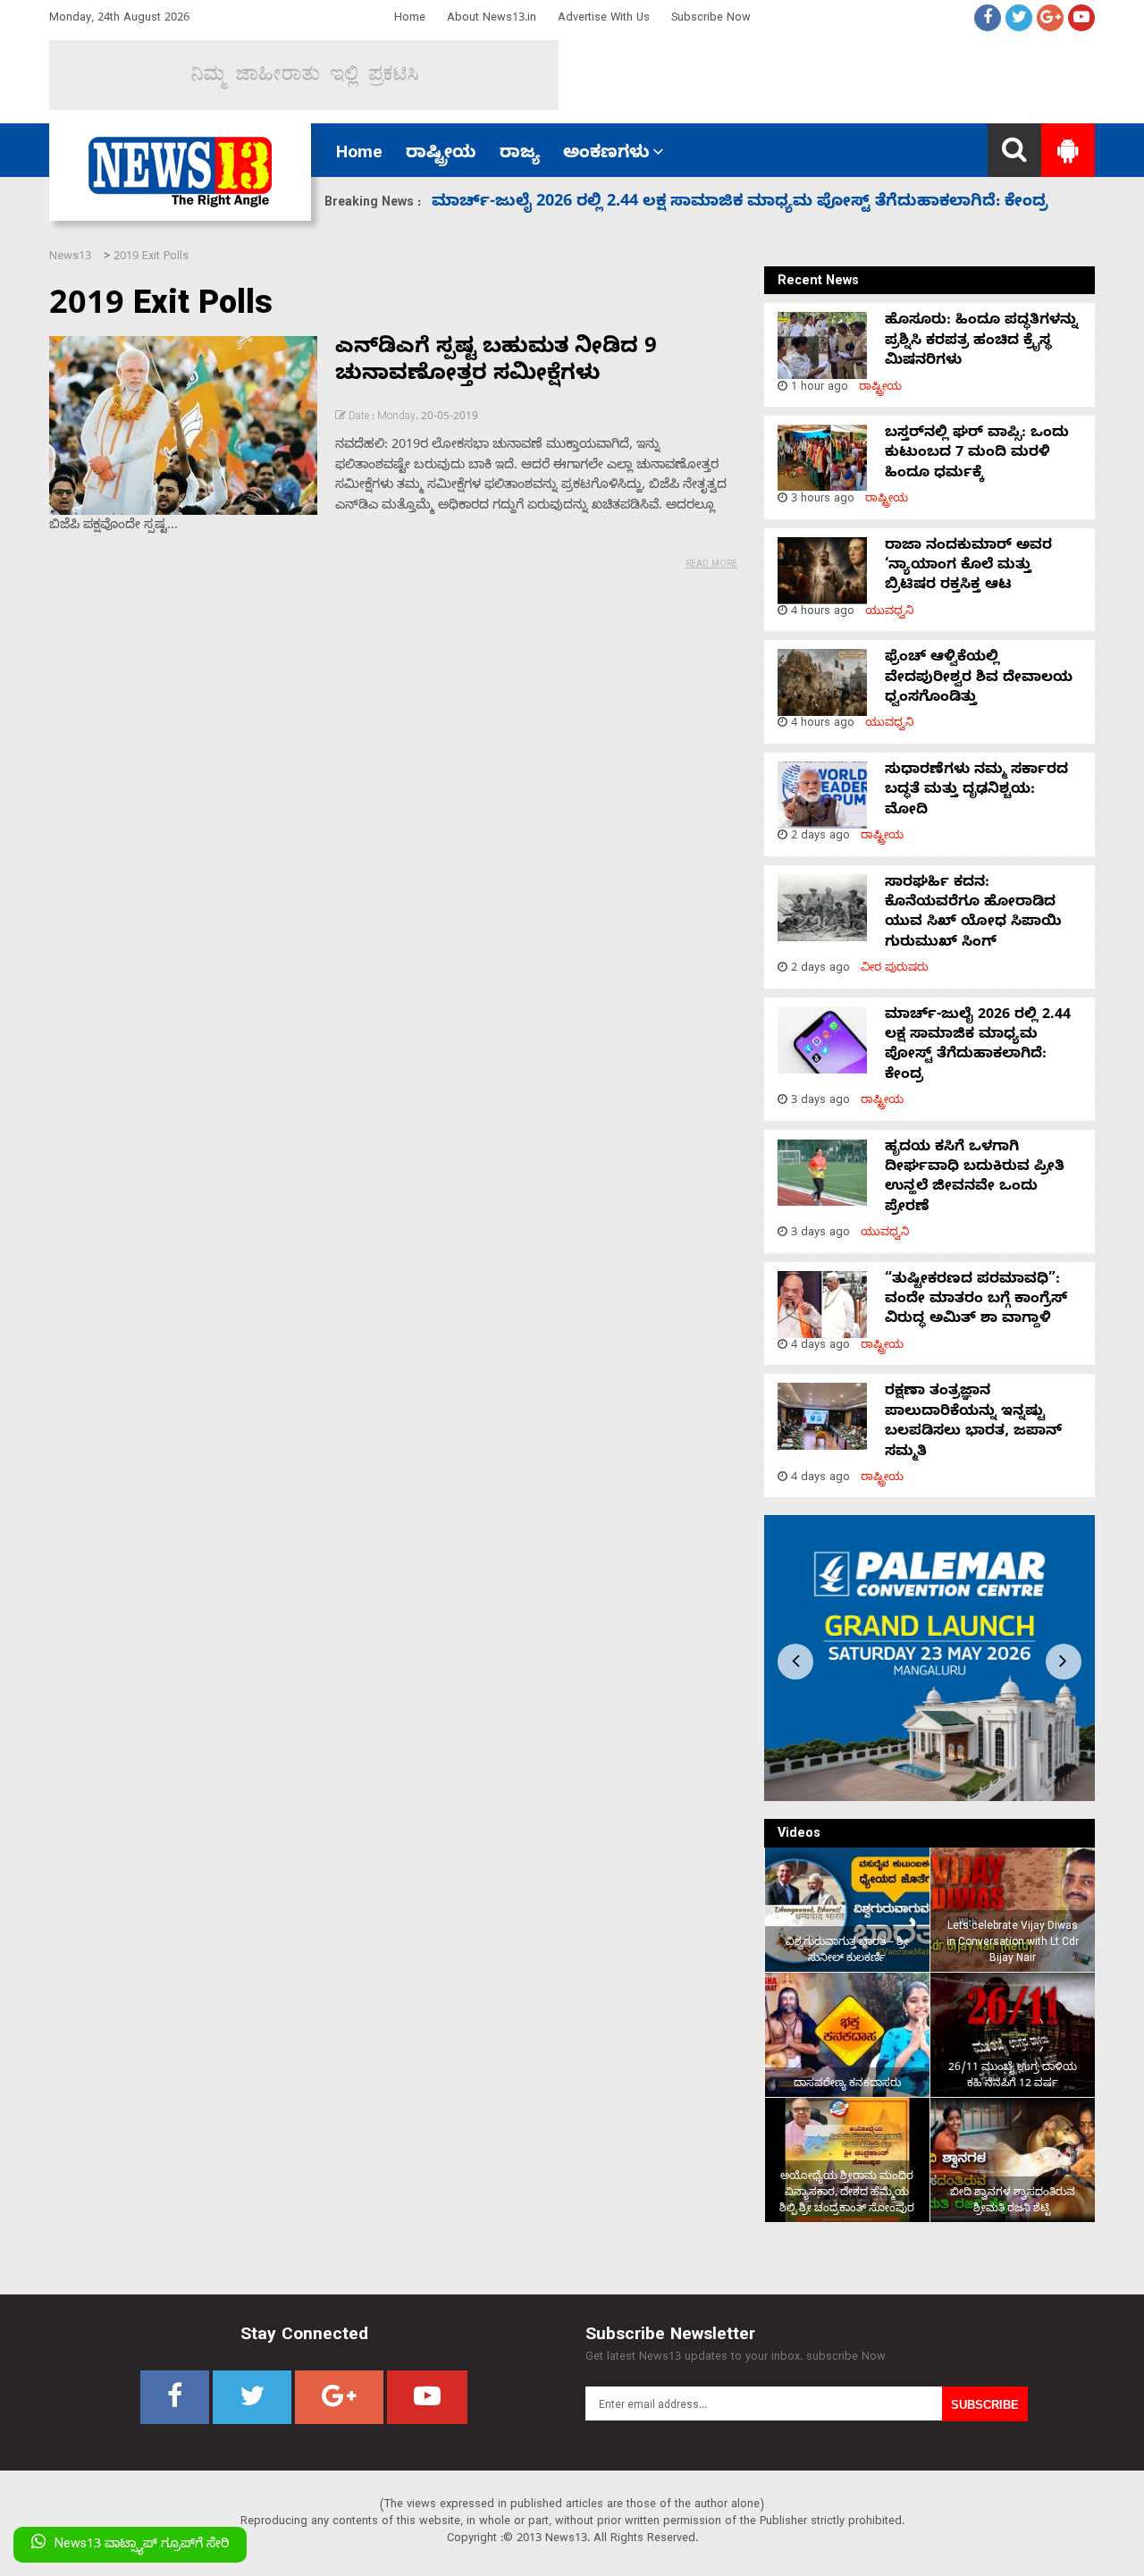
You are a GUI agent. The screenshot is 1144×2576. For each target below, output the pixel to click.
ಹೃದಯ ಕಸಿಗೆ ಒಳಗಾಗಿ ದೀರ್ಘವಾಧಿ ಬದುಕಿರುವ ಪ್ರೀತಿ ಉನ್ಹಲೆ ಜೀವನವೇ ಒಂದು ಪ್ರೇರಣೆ (727, 203)
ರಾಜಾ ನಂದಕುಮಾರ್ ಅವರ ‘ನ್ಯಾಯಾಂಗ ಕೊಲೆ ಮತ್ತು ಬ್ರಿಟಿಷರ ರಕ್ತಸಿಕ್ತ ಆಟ (968, 567)
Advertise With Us (604, 19)
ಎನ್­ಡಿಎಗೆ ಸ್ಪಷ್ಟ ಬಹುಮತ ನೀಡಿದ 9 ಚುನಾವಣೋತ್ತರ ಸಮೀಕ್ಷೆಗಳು (496, 363)
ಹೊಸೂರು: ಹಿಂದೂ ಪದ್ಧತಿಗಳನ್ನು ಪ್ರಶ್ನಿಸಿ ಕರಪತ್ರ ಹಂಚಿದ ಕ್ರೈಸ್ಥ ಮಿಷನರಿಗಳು (981, 342)
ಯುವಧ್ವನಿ (890, 613)
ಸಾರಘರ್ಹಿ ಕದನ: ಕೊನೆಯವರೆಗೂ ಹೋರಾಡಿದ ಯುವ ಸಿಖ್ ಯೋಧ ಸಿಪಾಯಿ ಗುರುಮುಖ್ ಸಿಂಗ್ (973, 914)
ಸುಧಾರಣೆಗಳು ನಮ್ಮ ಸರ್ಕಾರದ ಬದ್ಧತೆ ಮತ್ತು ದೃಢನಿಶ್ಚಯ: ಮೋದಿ (976, 791)
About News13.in (492, 19)
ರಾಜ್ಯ (520, 155)
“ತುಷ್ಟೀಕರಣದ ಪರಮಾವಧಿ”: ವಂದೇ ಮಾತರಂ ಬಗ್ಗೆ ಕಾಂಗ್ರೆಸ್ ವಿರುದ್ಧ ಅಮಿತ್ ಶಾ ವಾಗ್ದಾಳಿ (976, 1301)
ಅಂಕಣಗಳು (606, 155)
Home (410, 19)
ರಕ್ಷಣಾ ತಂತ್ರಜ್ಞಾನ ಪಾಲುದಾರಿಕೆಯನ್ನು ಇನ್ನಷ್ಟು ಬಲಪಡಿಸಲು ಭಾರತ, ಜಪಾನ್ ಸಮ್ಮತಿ (973, 1423)
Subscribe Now (711, 19)
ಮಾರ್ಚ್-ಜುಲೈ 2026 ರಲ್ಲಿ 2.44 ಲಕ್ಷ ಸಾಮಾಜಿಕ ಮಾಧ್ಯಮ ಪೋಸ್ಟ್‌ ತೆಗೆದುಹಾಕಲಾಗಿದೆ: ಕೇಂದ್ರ (978, 1046)
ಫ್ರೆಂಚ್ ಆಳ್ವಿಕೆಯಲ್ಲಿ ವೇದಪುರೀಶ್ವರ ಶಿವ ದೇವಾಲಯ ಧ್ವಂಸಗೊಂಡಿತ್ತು (979, 679)
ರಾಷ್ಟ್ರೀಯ (441, 155)
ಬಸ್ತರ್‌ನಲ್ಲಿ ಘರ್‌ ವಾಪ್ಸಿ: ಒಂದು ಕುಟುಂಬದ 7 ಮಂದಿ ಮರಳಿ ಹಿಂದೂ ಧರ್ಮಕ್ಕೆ (977, 455)
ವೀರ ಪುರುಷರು (895, 969)
